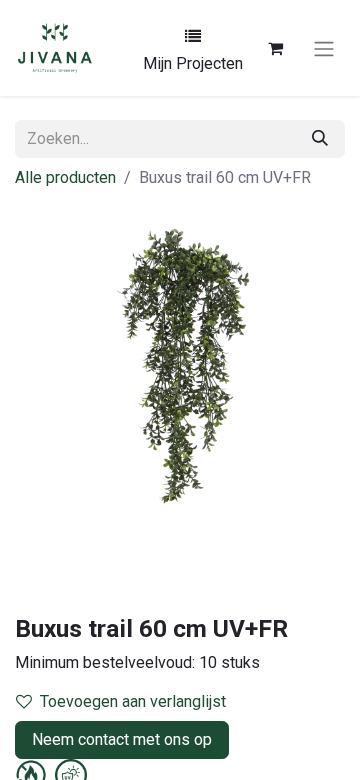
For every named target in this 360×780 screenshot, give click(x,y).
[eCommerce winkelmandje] (275, 48)
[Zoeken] (320, 139)
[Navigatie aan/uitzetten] (324, 48)
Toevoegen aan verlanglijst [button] (133, 701)
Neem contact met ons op (122, 739)
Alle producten (65, 177)
